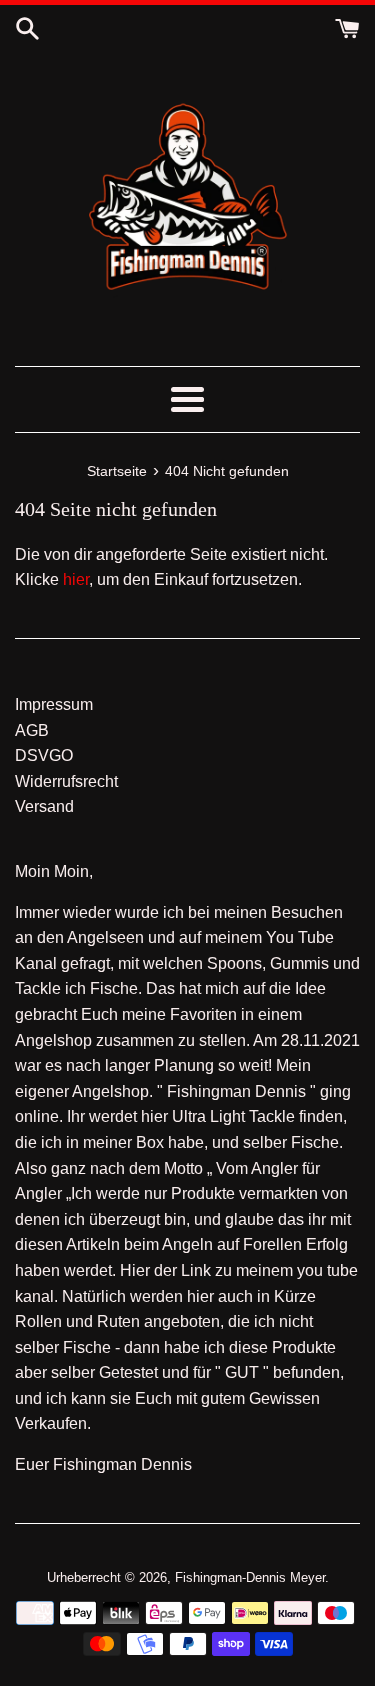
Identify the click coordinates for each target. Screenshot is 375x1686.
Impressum (54, 704)
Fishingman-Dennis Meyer (250, 1577)
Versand (44, 806)
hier (76, 579)
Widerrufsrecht (66, 781)
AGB (32, 730)
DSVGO (44, 755)
